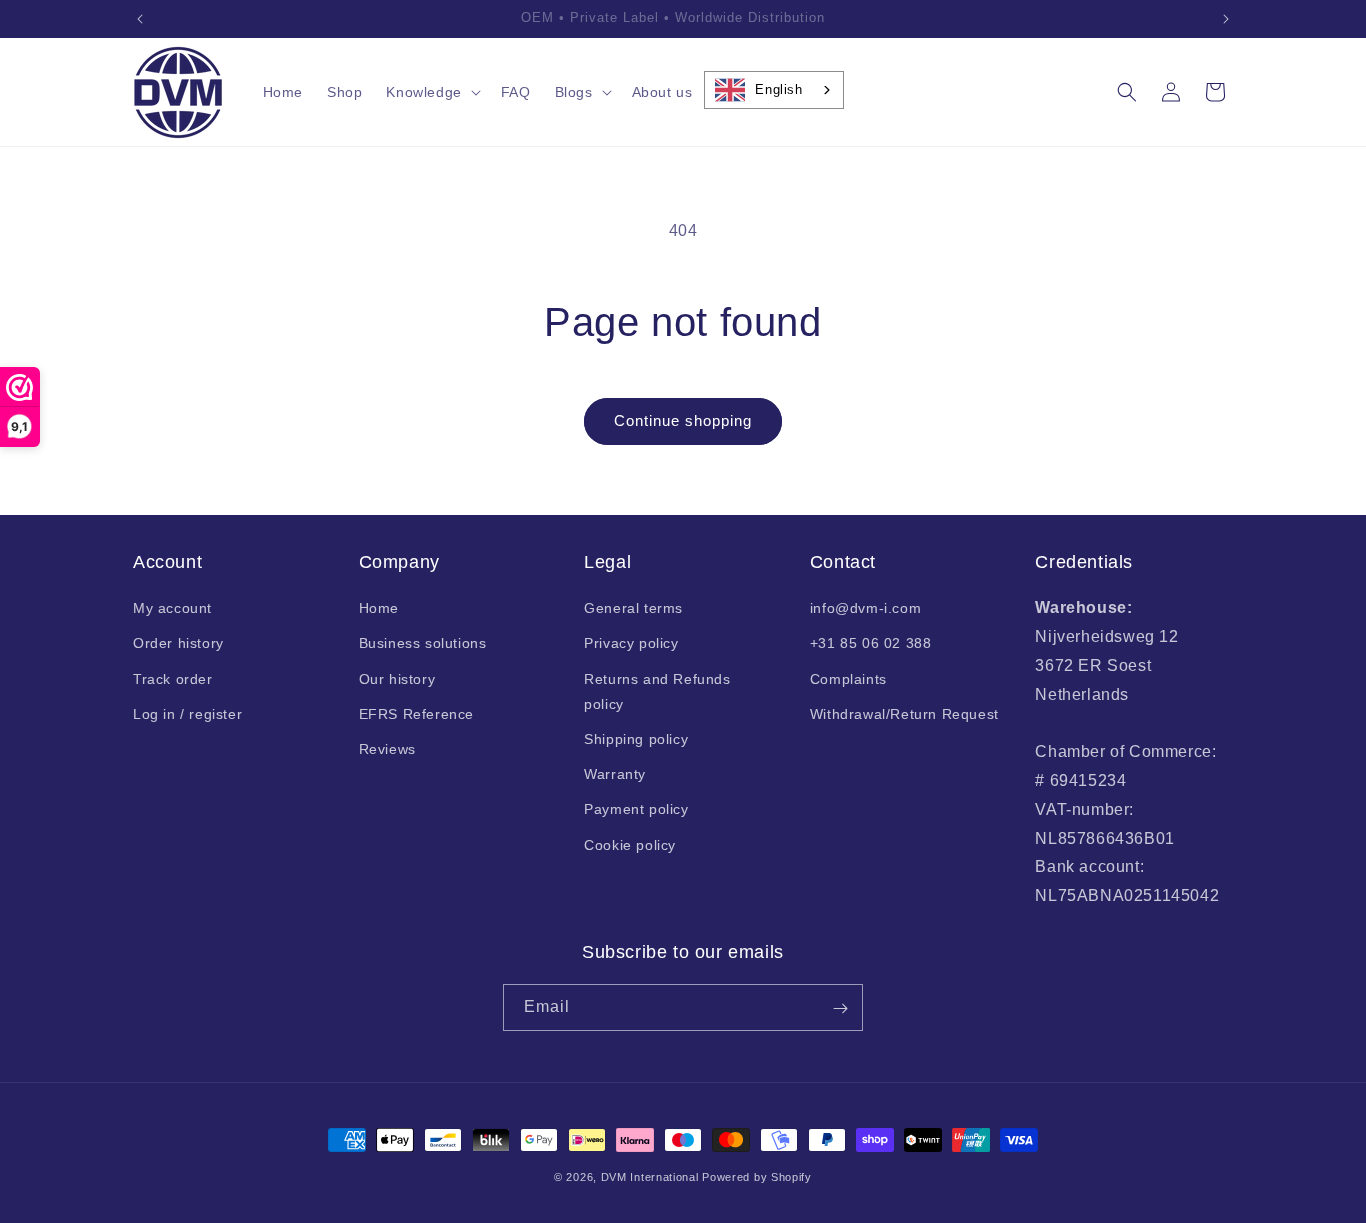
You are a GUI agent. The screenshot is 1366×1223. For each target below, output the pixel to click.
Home (379, 608)
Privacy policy (631, 644)
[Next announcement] (1226, 19)
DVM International (650, 1177)
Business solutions (423, 644)
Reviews (387, 749)
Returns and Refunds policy (657, 691)
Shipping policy (636, 739)
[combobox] (773, 90)
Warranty (615, 774)
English (778, 89)
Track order (173, 679)
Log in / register (187, 714)
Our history (397, 679)
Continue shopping (683, 420)
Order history (178, 644)
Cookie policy (630, 845)
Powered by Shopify (757, 1177)
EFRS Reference (416, 714)
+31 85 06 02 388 (871, 644)
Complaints (848, 679)
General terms (633, 608)
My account (172, 608)
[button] (431, 92)
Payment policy (636, 810)
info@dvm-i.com (865, 608)
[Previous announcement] (140, 19)
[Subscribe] (840, 1008)
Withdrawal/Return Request (904, 714)
